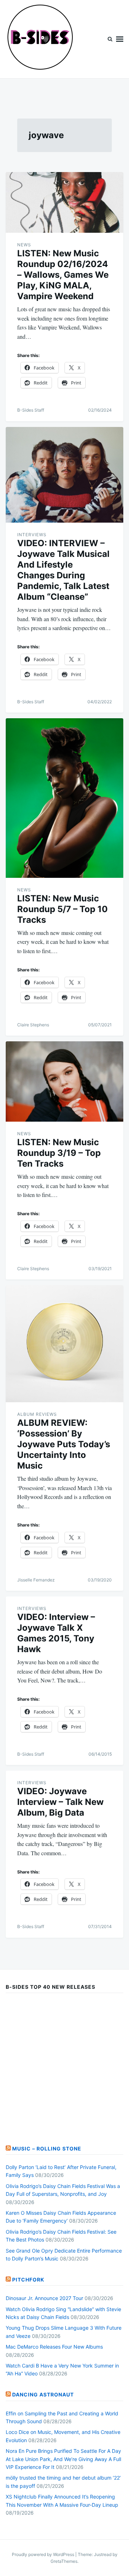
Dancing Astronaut (43, 2394)
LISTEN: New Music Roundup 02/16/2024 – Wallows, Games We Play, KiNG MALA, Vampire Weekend (63, 275)
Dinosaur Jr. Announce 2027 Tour (44, 2298)
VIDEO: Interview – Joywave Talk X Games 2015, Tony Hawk (56, 1633)
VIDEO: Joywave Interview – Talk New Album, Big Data (60, 1802)
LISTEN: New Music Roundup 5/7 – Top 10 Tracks (63, 909)
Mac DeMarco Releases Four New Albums (54, 2347)
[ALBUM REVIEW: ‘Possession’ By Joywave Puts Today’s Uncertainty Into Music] (64, 1344)
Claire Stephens (33, 1025)
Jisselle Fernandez (36, 1580)
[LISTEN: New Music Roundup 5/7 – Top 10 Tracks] (64, 798)
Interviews (32, 535)
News (24, 245)
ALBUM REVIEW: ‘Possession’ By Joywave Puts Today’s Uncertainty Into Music (64, 1444)
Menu (120, 39)
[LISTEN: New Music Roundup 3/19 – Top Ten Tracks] (64, 1081)
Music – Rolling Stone (47, 2149)
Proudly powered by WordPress (44, 2554)
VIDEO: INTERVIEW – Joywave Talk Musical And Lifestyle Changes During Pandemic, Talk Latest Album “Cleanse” (63, 570)
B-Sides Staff (31, 410)
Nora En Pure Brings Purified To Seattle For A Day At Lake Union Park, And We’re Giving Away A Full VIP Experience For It (63, 2459)
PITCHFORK (28, 2280)
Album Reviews (37, 1414)
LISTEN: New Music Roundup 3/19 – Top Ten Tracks (59, 1153)
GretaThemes (64, 2561)
